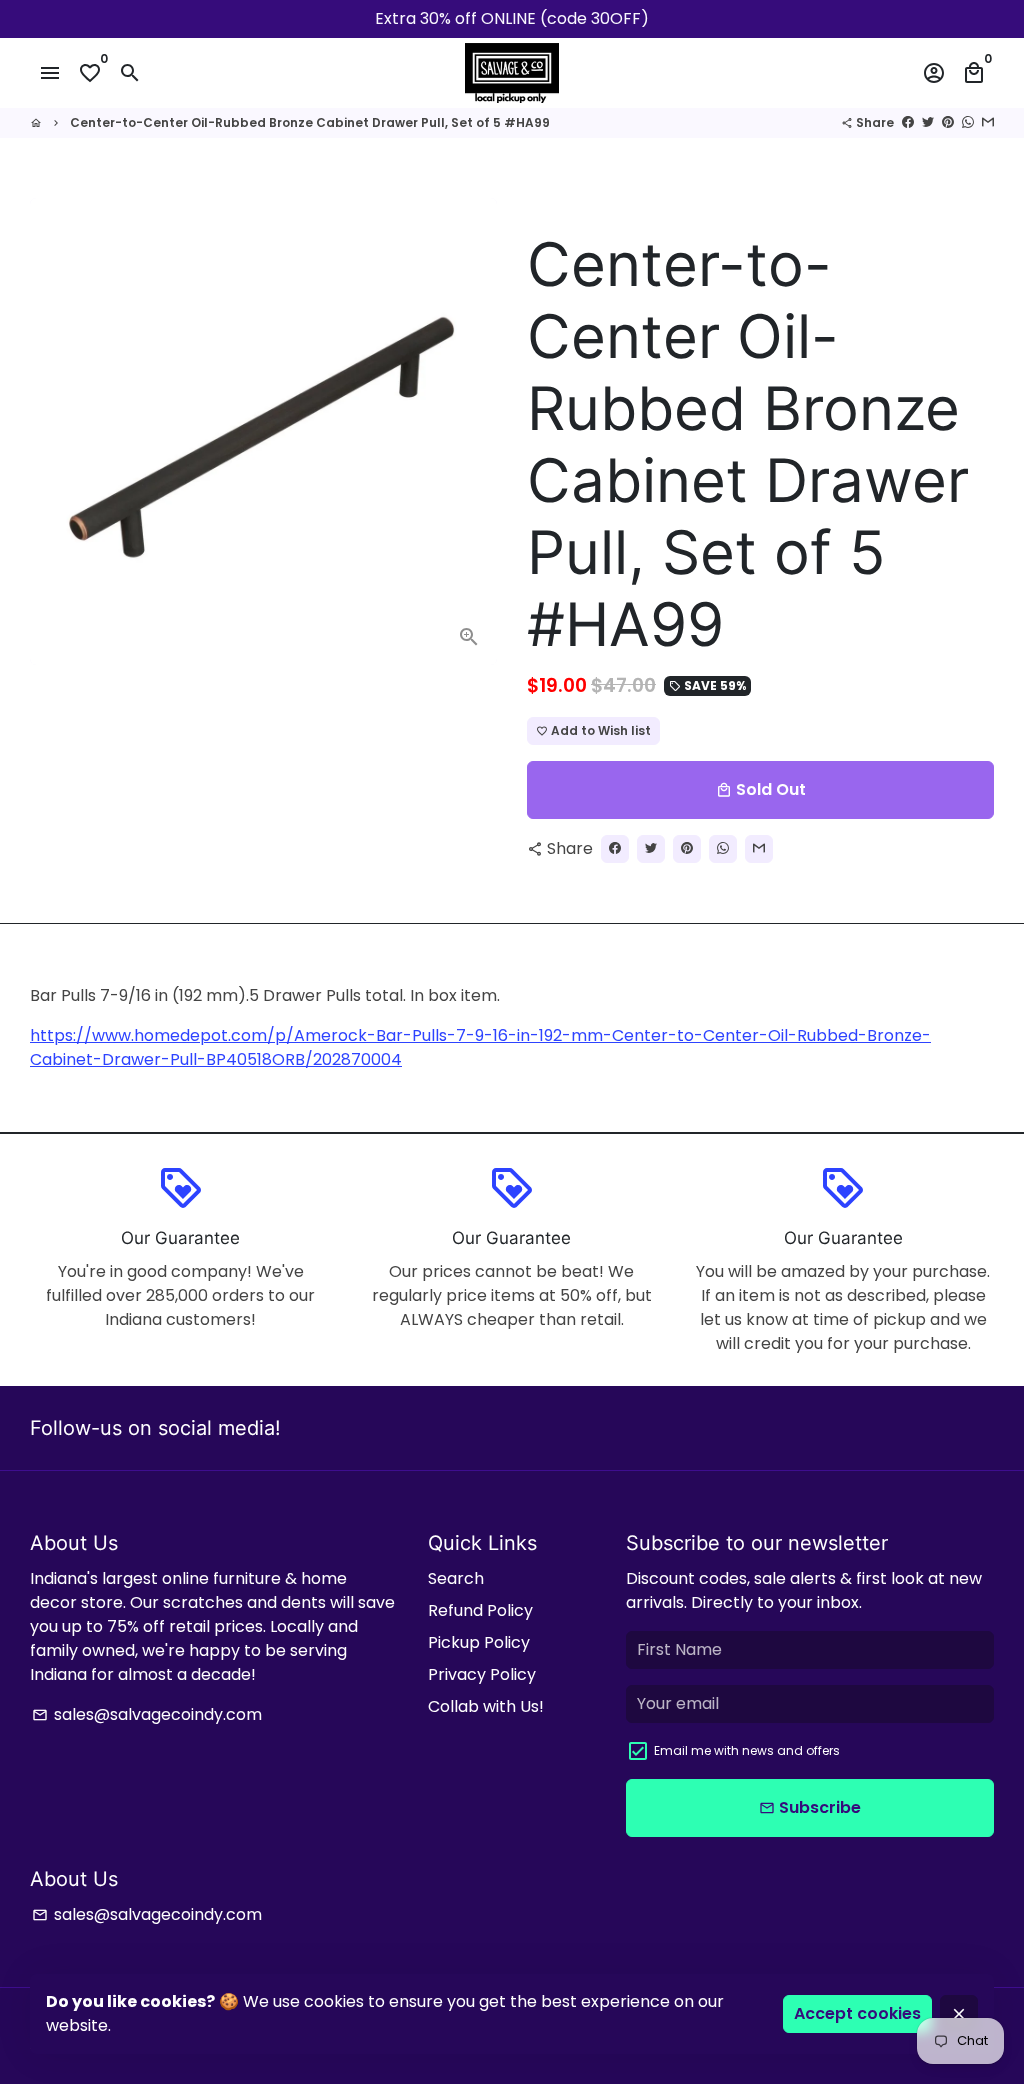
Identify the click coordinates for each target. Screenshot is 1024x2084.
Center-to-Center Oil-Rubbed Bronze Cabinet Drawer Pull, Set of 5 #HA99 (310, 122)
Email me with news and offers (747, 1750)
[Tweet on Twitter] (928, 122)
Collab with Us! (486, 1706)
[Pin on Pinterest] (948, 122)
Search (456, 1578)
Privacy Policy (482, 1674)
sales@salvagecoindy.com (147, 1714)
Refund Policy (480, 1610)
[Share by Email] (988, 122)
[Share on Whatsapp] (968, 122)
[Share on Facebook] (908, 122)
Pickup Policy (479, 1642)
